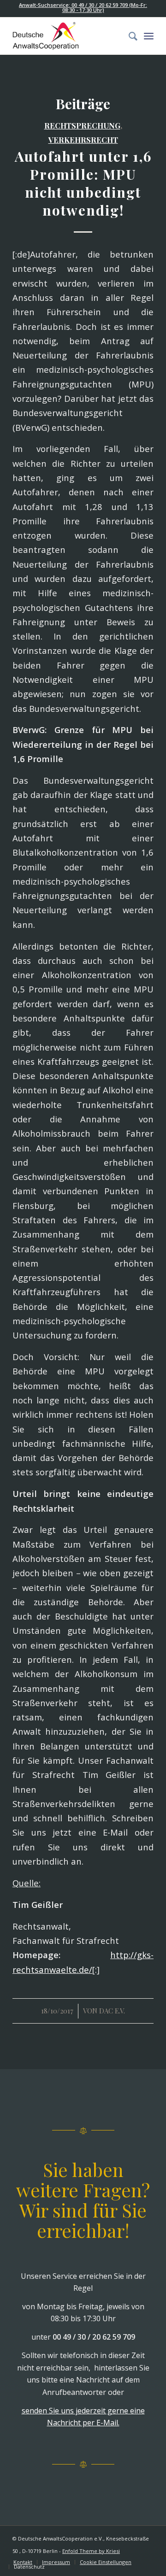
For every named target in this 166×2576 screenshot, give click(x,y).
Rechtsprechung (82, 125)
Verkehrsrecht (83, 140)
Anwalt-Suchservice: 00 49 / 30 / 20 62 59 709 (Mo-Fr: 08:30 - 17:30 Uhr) (83, 7)
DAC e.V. (112, 2011)
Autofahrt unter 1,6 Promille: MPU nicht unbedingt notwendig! (83, 183)
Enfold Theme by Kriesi (91, 2551)
